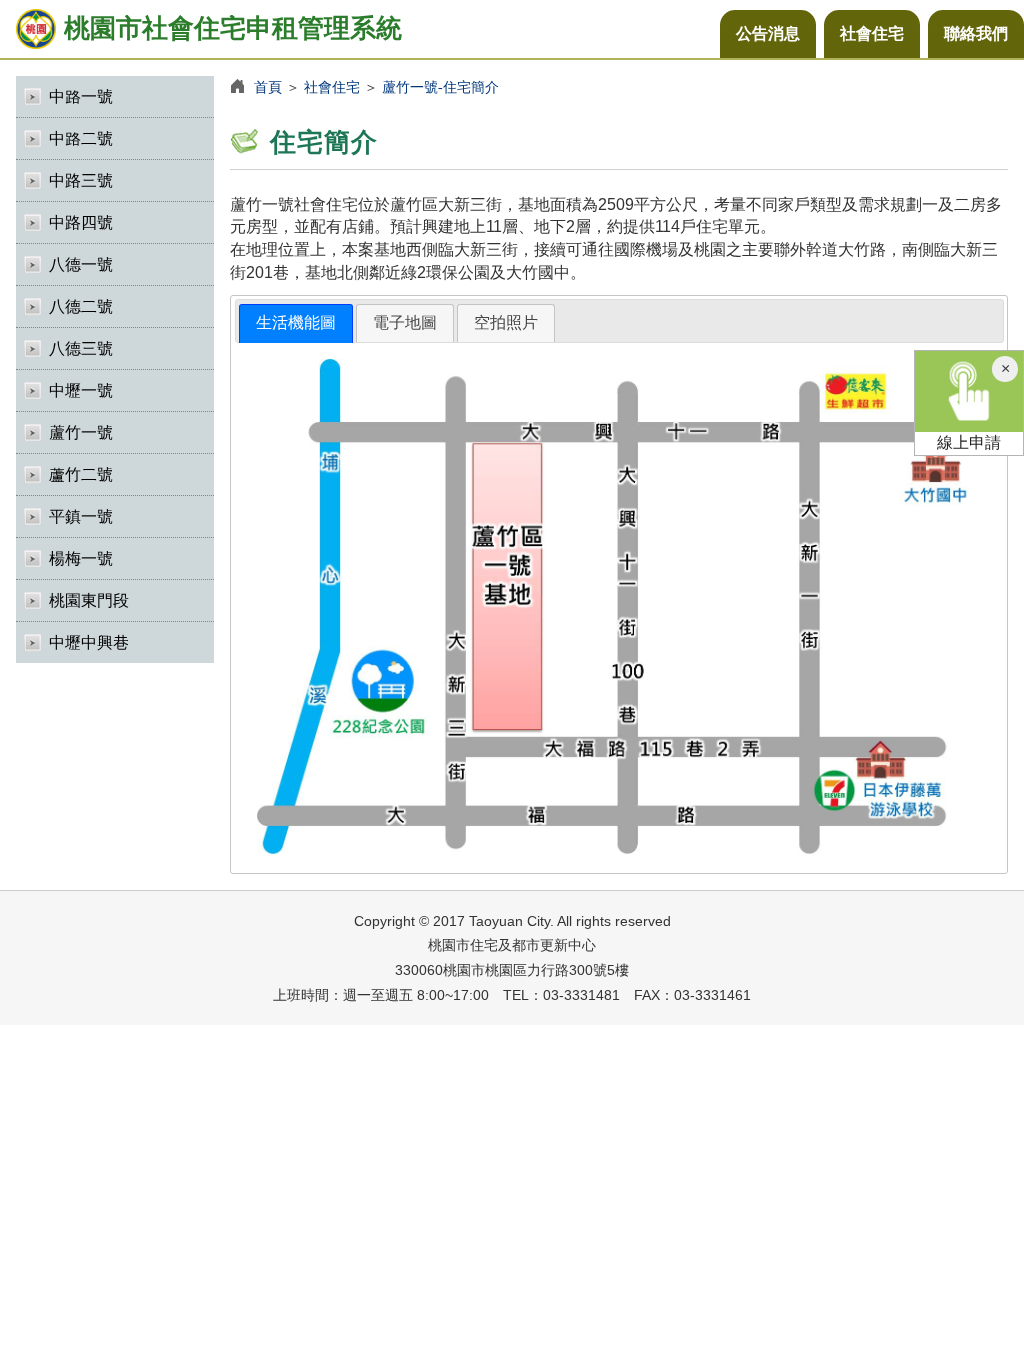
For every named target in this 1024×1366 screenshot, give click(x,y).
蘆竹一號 (81, 432)
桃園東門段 (89, 600)
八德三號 (81, 348)
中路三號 (81, 180)
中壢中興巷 (89, 642)
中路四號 (81, 222)
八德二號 (81, 306)
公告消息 (768, 33)
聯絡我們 (976, 33)
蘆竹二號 (81, 474)
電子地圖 (405, 322)
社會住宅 (872, 33)
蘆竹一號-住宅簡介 (440, 87)
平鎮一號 (81, 516)
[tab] (296, 323)
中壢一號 (81, 390)
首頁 (268, 87)
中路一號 (81, 96)
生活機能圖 (296, 322)
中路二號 (81, 138)
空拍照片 (506, 322)
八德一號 (81, 264)
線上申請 (969, 442)
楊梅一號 (81, 558)
